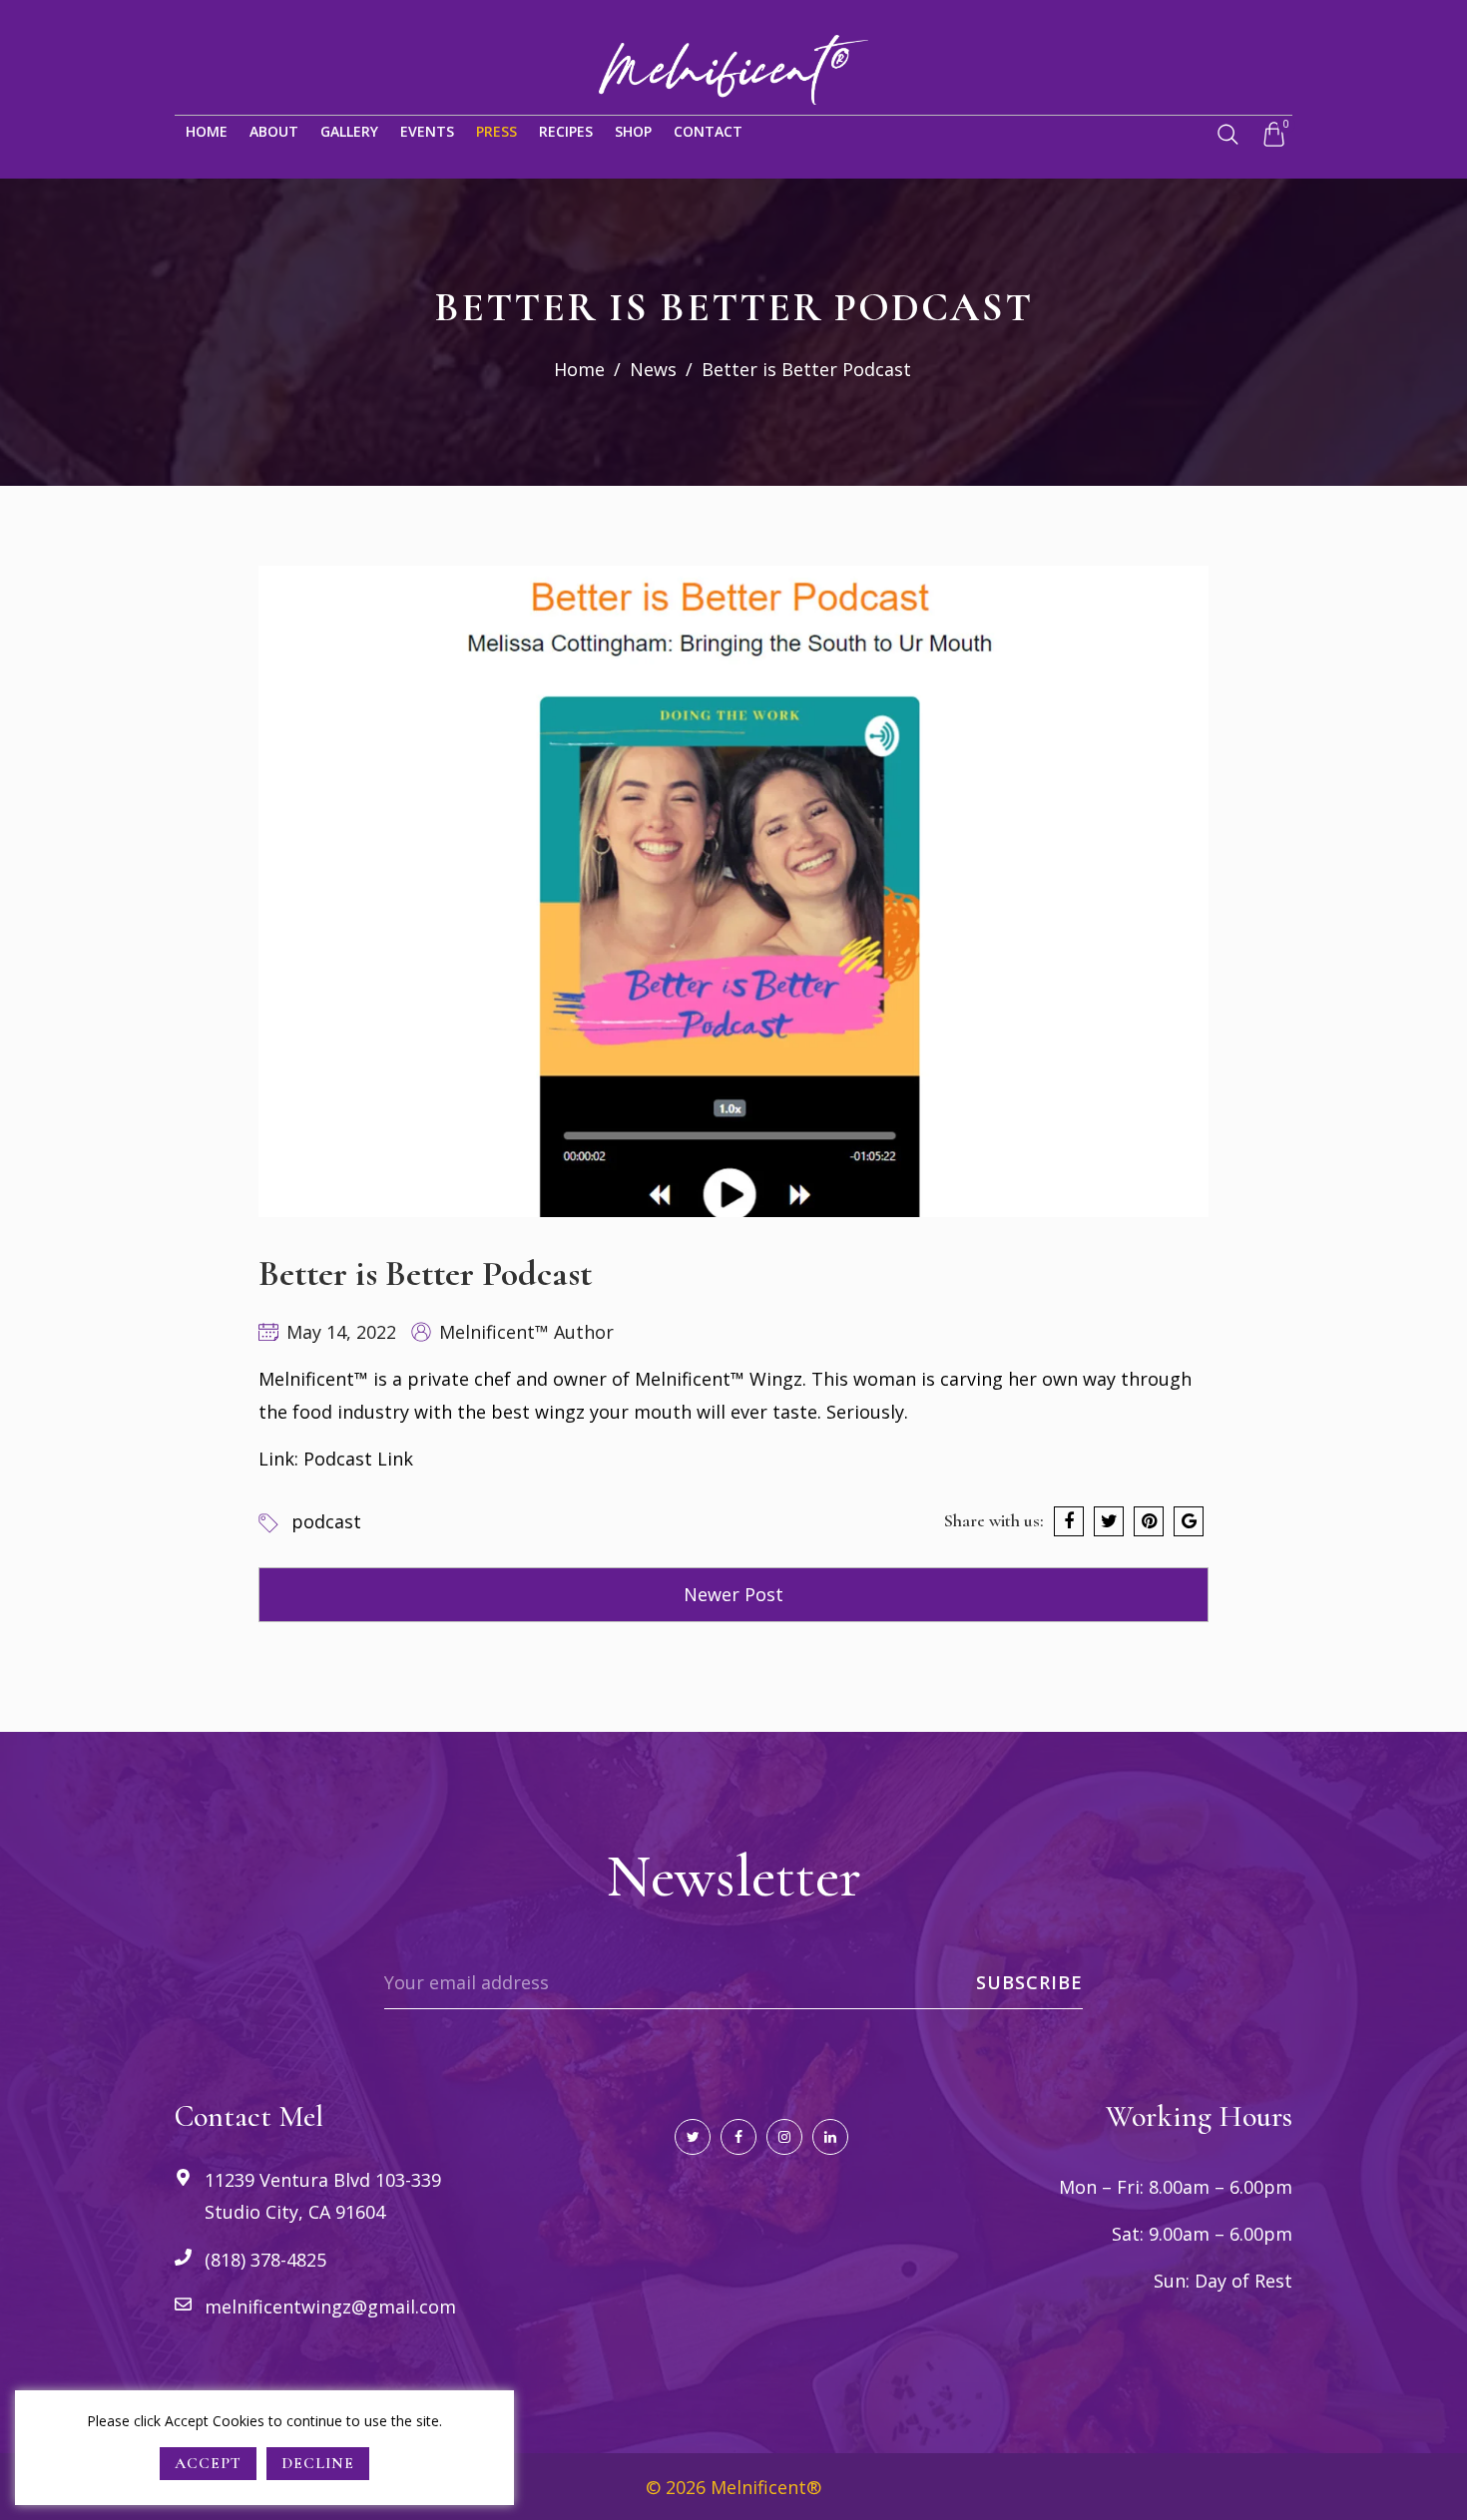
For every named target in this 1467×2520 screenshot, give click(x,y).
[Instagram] (784, 2137)
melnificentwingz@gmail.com (330, 2307)
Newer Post (733, 1594)
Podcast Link (358, 1459)
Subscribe (1029, 1982)
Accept (208, 2463)
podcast (326, 1521)
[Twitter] (693, 2137)
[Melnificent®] (733, 68)
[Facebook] (738, 2137)
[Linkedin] (830, 2137)
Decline (318, 2463)
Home (579, 369)
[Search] (1228, 135)
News (653, 369)
